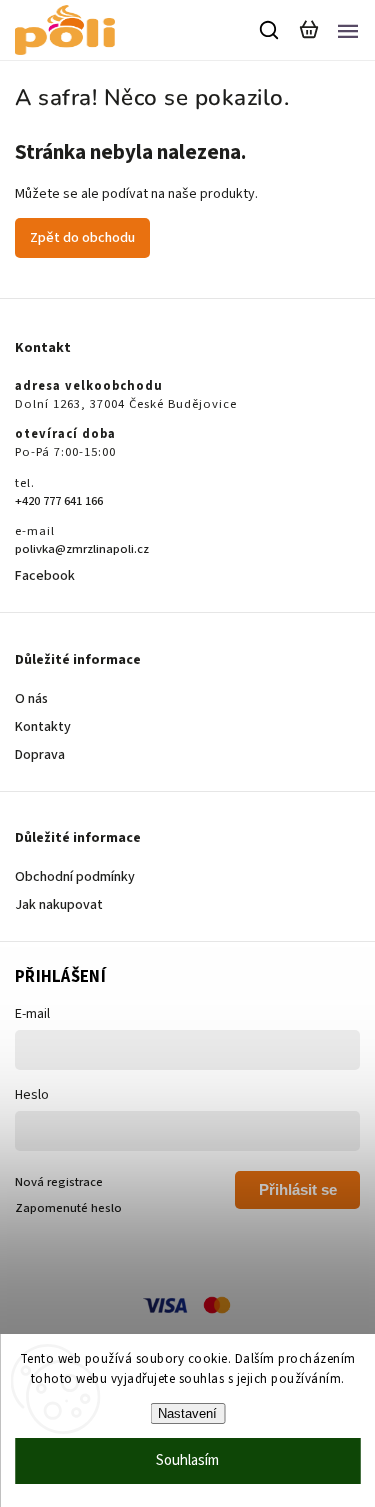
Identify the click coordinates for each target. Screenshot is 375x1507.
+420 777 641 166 (59, 501)
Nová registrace (59, 1182)
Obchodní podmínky (75, 877)
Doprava (40, 755)
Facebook (45, 576)
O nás (31, 699)
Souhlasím (187, 1460)
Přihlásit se (298, 1189)
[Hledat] (270, 30)
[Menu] (348, 30)
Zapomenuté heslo (68, 1208)
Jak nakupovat (59, 905)
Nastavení (187, 1413)
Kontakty (43, 727)
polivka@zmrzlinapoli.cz (82, 549)
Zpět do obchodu (82, 238)
